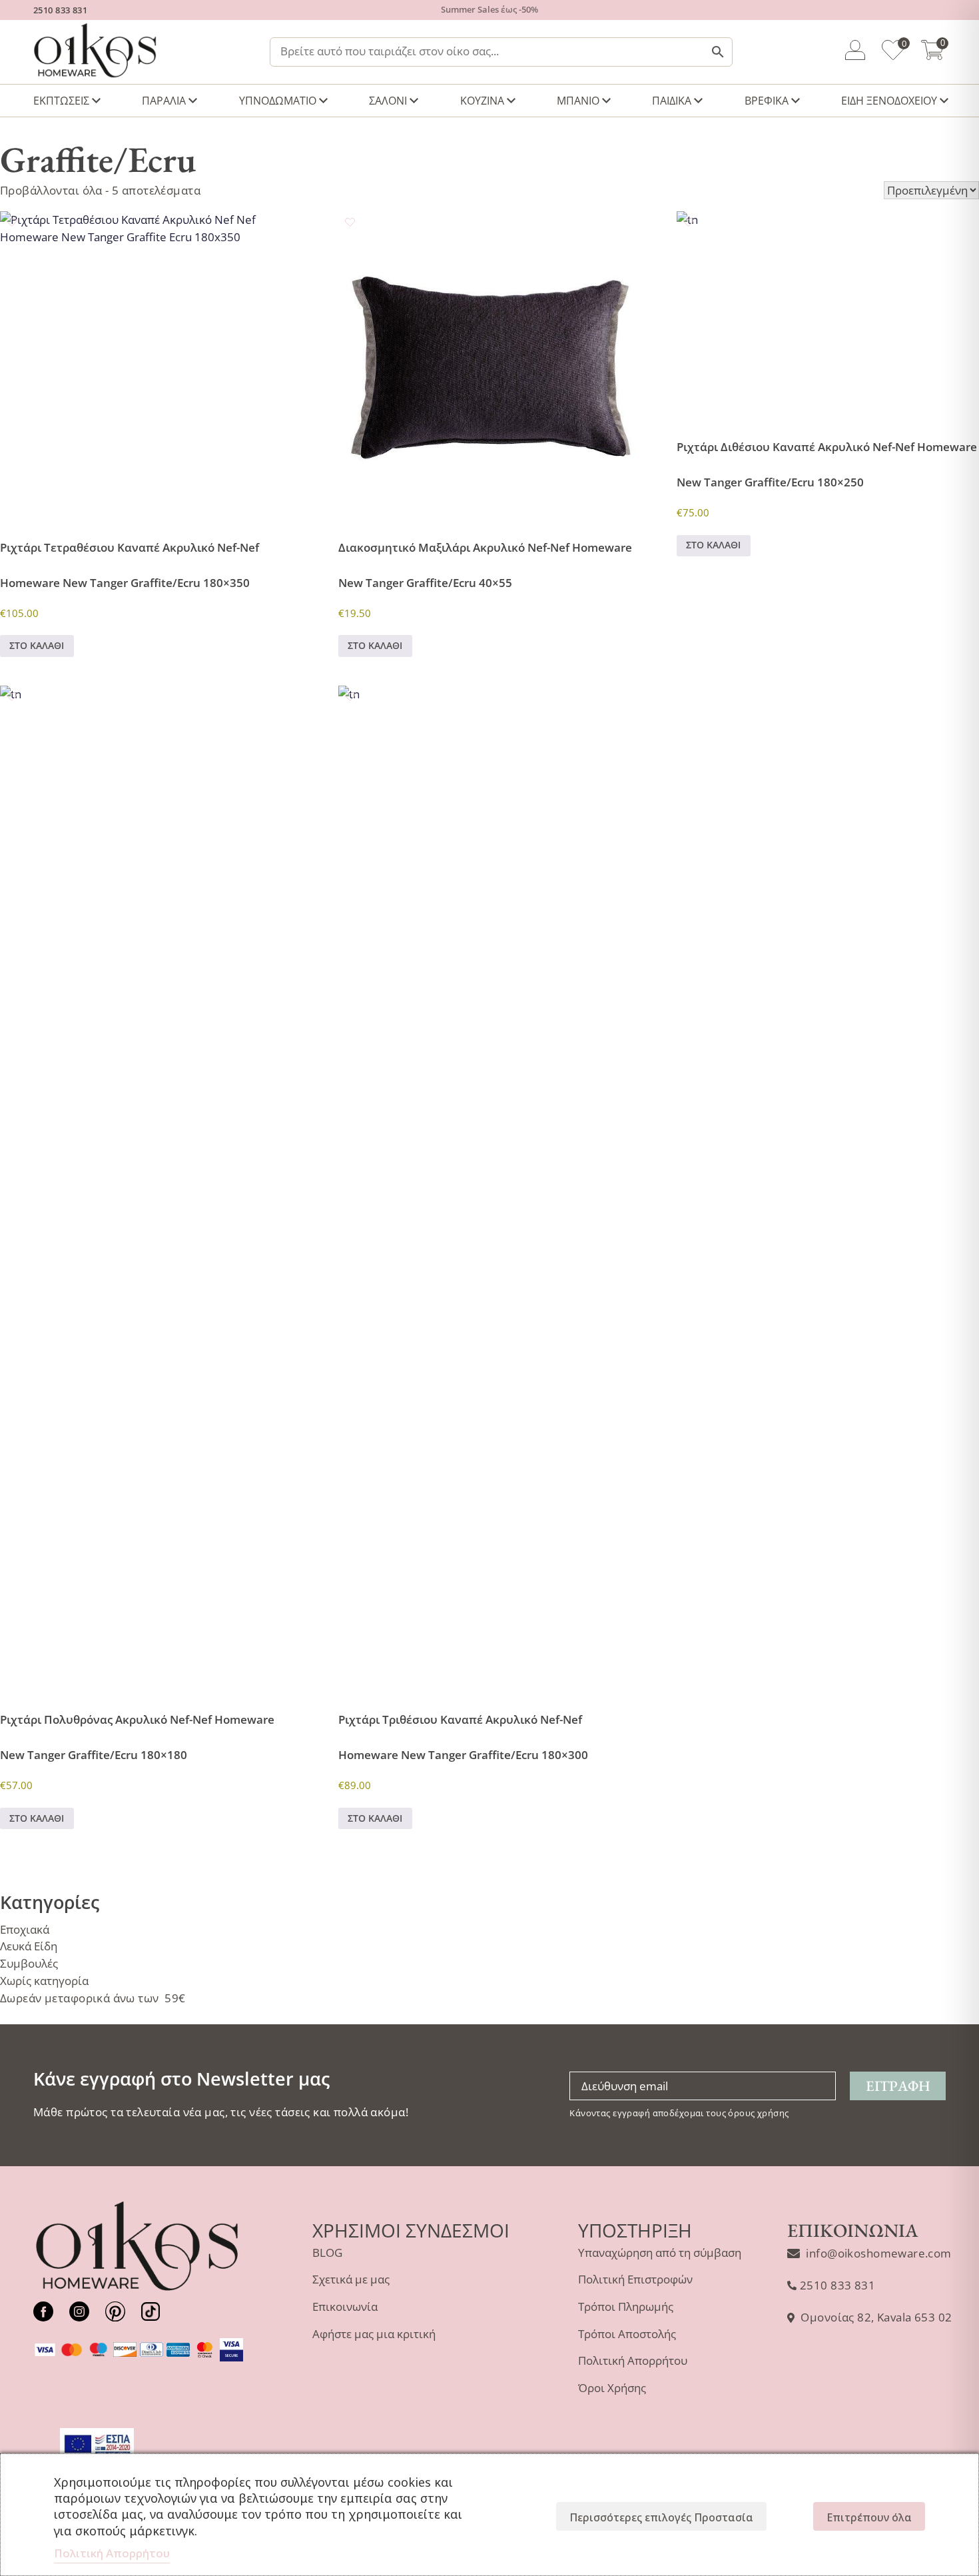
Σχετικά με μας (351, 2279)
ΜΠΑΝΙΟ (578, 101)
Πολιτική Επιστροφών (635, 2279)
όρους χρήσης (758, 2113)
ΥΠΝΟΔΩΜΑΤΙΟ (278, 101)
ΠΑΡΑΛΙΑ (164, 101)
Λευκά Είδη (29, 1946)
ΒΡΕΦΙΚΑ (767, 101)
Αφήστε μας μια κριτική (374, 2334)
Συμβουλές (29, 1963)
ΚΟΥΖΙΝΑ (482, 101)
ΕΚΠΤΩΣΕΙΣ (61, 101)
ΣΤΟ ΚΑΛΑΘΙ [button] (37, 645)
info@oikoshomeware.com (878, 2253)
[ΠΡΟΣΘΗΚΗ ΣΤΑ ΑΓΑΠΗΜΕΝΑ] (12, 222)
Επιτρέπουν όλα (869, 2517)
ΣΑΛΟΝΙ (388, 101)
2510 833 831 (60, 10)
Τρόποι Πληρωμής (626, 2306)
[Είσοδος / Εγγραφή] (855, 52)
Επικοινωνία (345, 2306)
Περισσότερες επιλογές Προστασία (661, 2517)
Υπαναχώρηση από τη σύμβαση (660, 2253)
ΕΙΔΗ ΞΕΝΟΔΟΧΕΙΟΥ (889, 101)
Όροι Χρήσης (612, 2388)
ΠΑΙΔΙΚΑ (672, 101)
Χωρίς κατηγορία (44, 1981)
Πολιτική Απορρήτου (633, 2360)
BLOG (327, 2253)
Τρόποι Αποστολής (627, 2334)
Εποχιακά (25, 1929)
